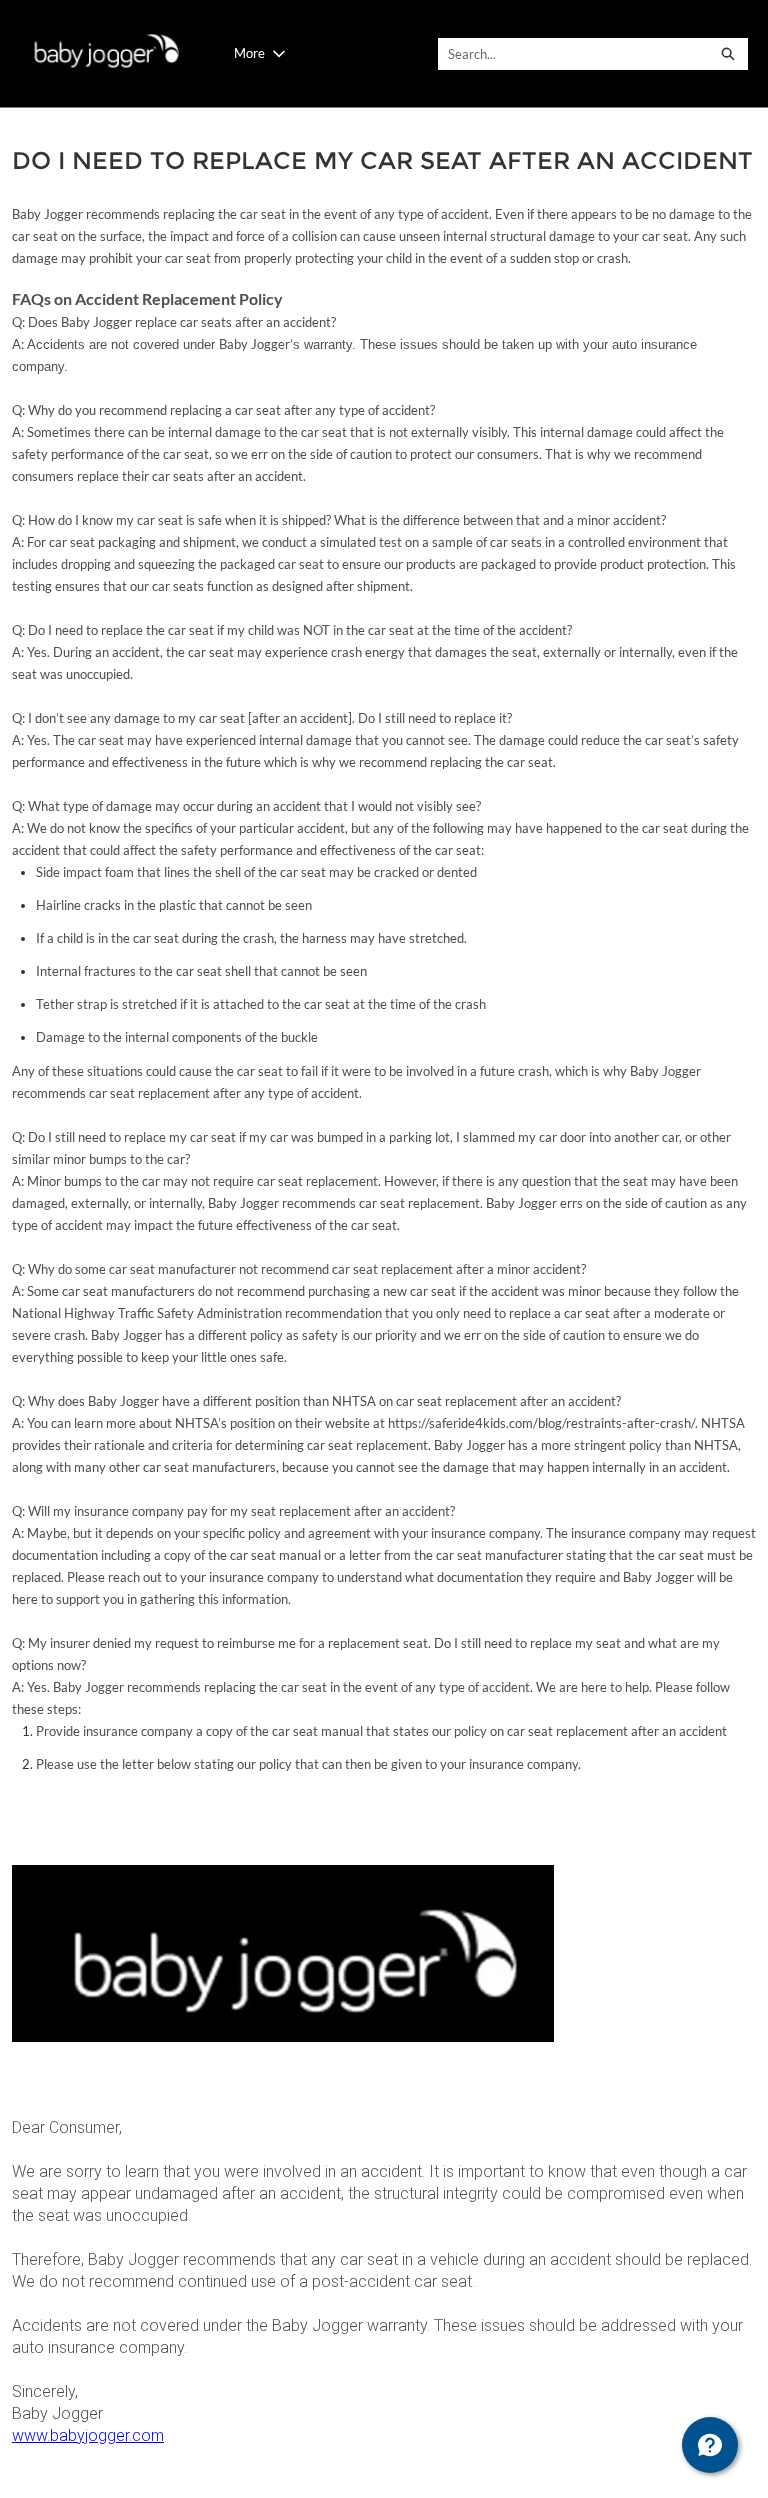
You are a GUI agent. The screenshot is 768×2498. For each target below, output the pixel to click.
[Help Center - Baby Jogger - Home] (104, 53)
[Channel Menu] (710, 2445)
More (249, 53)
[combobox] (574, 54)
